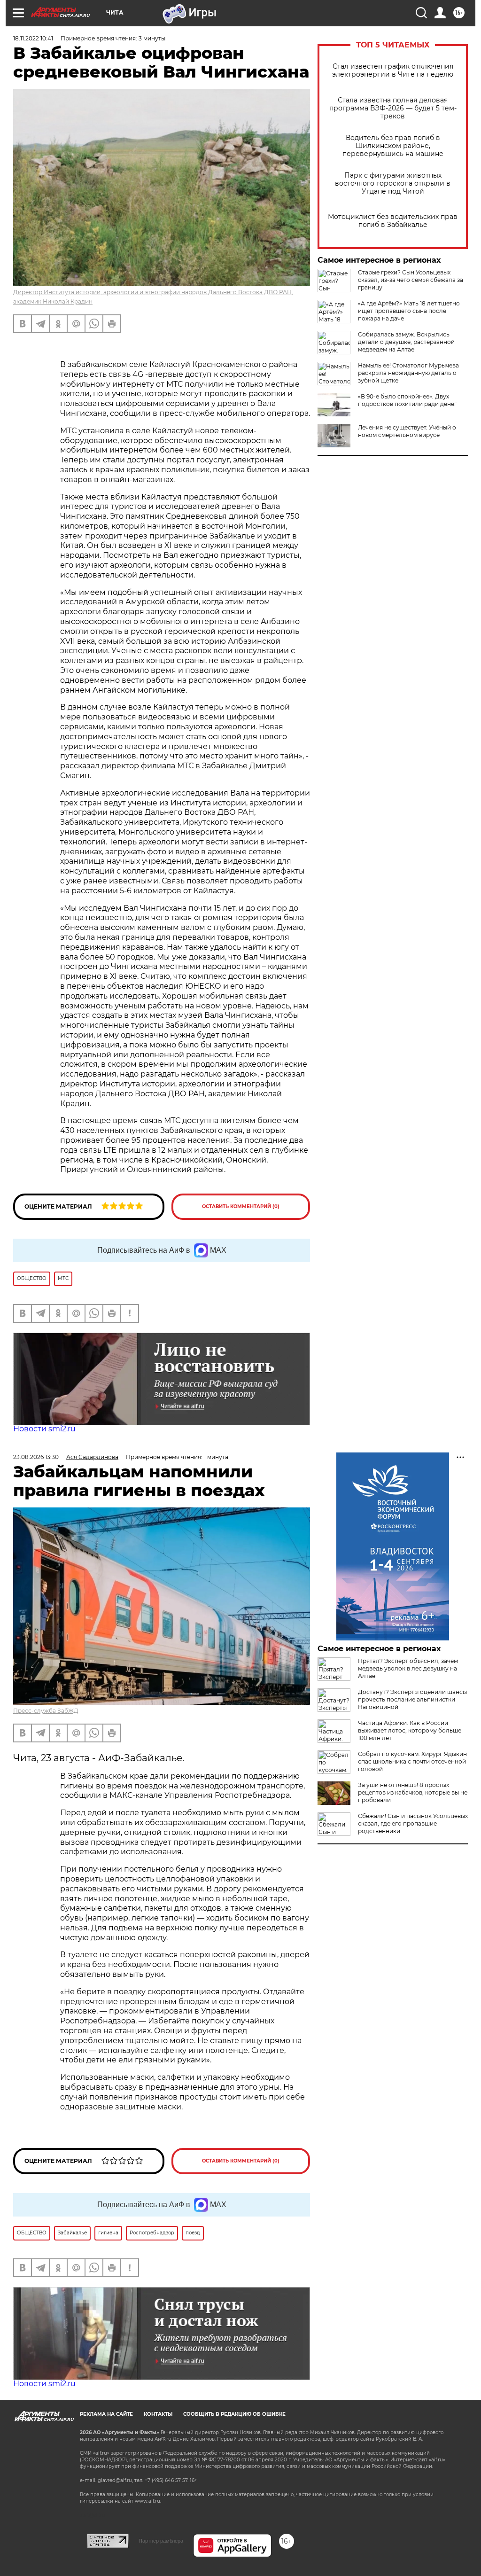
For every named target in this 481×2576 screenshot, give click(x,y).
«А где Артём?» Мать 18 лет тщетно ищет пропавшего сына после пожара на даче (409, 311)
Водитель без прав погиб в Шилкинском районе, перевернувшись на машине (393, 146)
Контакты (158, 2414)
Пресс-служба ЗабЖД (46, 1711)
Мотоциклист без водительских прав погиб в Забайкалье (393, 221)
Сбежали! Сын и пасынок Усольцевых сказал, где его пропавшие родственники (413, 1823)
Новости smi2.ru (44, 1429)
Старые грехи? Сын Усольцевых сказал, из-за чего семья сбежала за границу (411, 280)
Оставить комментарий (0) (241, 1206)
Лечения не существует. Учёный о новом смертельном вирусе (407, 431)
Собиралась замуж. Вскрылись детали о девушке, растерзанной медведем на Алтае (406, 342)
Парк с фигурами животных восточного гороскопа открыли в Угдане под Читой (393, 183)
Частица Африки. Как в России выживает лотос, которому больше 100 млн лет (410, 1730)
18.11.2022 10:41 (33, 38)
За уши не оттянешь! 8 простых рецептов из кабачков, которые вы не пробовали (413, 1792)
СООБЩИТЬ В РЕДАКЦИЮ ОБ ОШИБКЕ (234, 2414)
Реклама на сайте (106, 2414)
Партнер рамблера (161, 2541)
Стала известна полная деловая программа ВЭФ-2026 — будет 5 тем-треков (393, 108)
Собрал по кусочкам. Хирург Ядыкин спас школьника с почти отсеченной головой (412, 1761)
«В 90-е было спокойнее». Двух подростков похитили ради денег (407, 400)
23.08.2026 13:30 (36, 1457)
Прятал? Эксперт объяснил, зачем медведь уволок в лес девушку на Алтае (408, 1668)
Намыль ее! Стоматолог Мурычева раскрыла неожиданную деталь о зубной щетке (408, 373)
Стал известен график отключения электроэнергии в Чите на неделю (393, 70)
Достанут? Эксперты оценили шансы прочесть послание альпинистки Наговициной (412, 1699)
